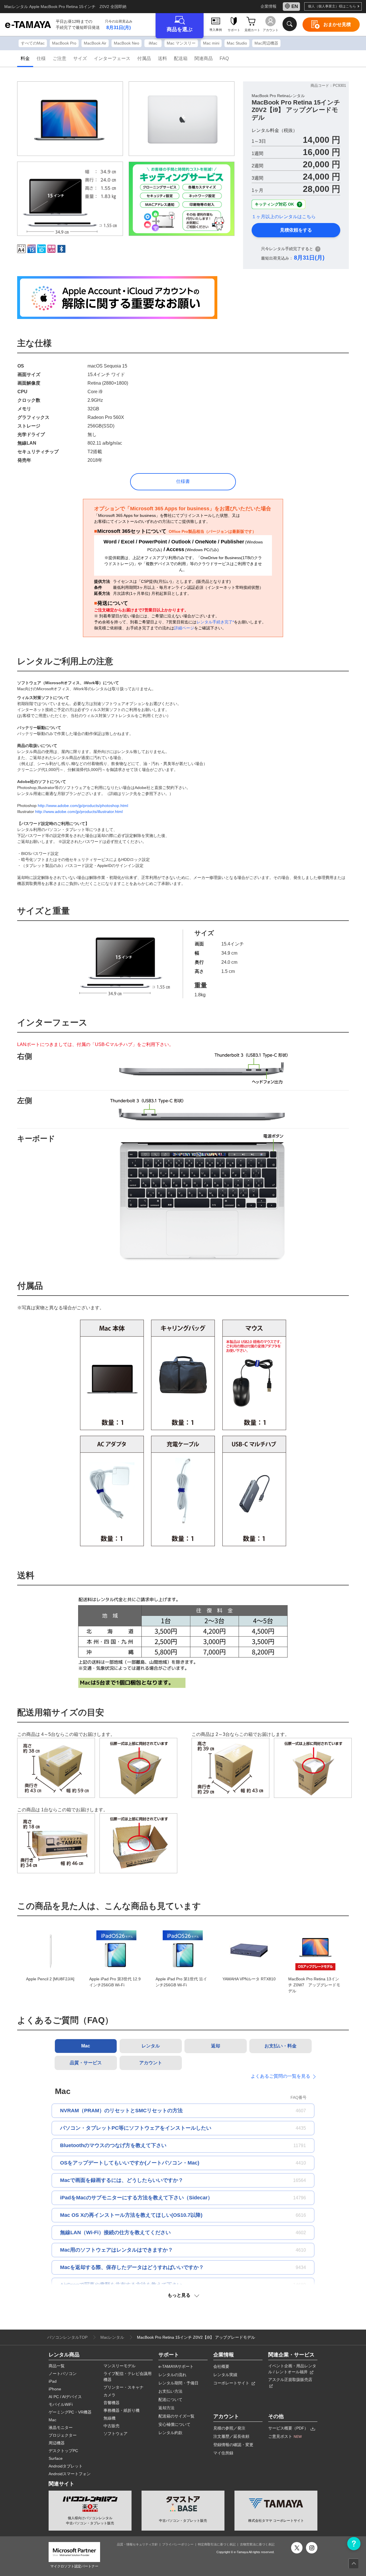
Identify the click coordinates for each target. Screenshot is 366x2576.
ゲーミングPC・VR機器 (70, 2412)
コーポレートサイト (232, 2383)
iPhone (55, 2389)
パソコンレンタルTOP (67, 2337)
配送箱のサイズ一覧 (176, 2416)
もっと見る (181, 2295)
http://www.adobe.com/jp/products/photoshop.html (83, 806)
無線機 (110, 2418)
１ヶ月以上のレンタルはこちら (284, 217)
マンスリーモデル (120, 2366)
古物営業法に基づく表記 (257, 2544)
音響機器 (112, 2403)
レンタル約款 (170, 2433)
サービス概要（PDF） (289, 2428)
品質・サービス (86, 2063)
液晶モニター (61, 2428)
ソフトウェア (116, 2434)
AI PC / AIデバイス (65, 2397)
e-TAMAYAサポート (176, 2366)
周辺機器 (57, 2443)
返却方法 (166, 2408)
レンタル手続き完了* (215, 622)
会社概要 (221, 2366)
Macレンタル (112, 2337)
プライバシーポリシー (178, 2544)
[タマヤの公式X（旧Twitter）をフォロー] (297, 2548)
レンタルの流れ (172, 2375)
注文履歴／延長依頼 (231, 2436)
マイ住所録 (223, 2453)
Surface (56, 2458)
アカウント (151, 2063)
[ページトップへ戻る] (354, 2564)
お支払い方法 (170, 2391)
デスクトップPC (63, 2451)
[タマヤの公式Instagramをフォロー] (312, 2548)
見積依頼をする (296, 230)
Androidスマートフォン (70, 2474)
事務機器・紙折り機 (122, 2410)
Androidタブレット (66, 2466)
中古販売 (112, 2426)
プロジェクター (63, 2435)
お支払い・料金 (281, 2046)
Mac (86, 2046)
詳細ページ (184, 628)
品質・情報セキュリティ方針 (137, 2544)
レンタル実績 (225, 2375)
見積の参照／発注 (229, 2428)
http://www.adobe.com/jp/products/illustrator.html (79, 812)
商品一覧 (57, 2366)
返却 (216, 2046)
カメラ (110, 2395)
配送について (170, 2400)
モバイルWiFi (61, 2404)
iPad (53, 2381)
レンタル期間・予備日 (178, 2383)
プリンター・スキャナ (124, 2387)
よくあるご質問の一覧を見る (282, 2076)
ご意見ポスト (285, 2436)
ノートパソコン (63, 2374)
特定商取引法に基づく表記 (217, 2544)
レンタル (151, 2046)
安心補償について (174, 2424)
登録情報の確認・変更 (233, 2445)
